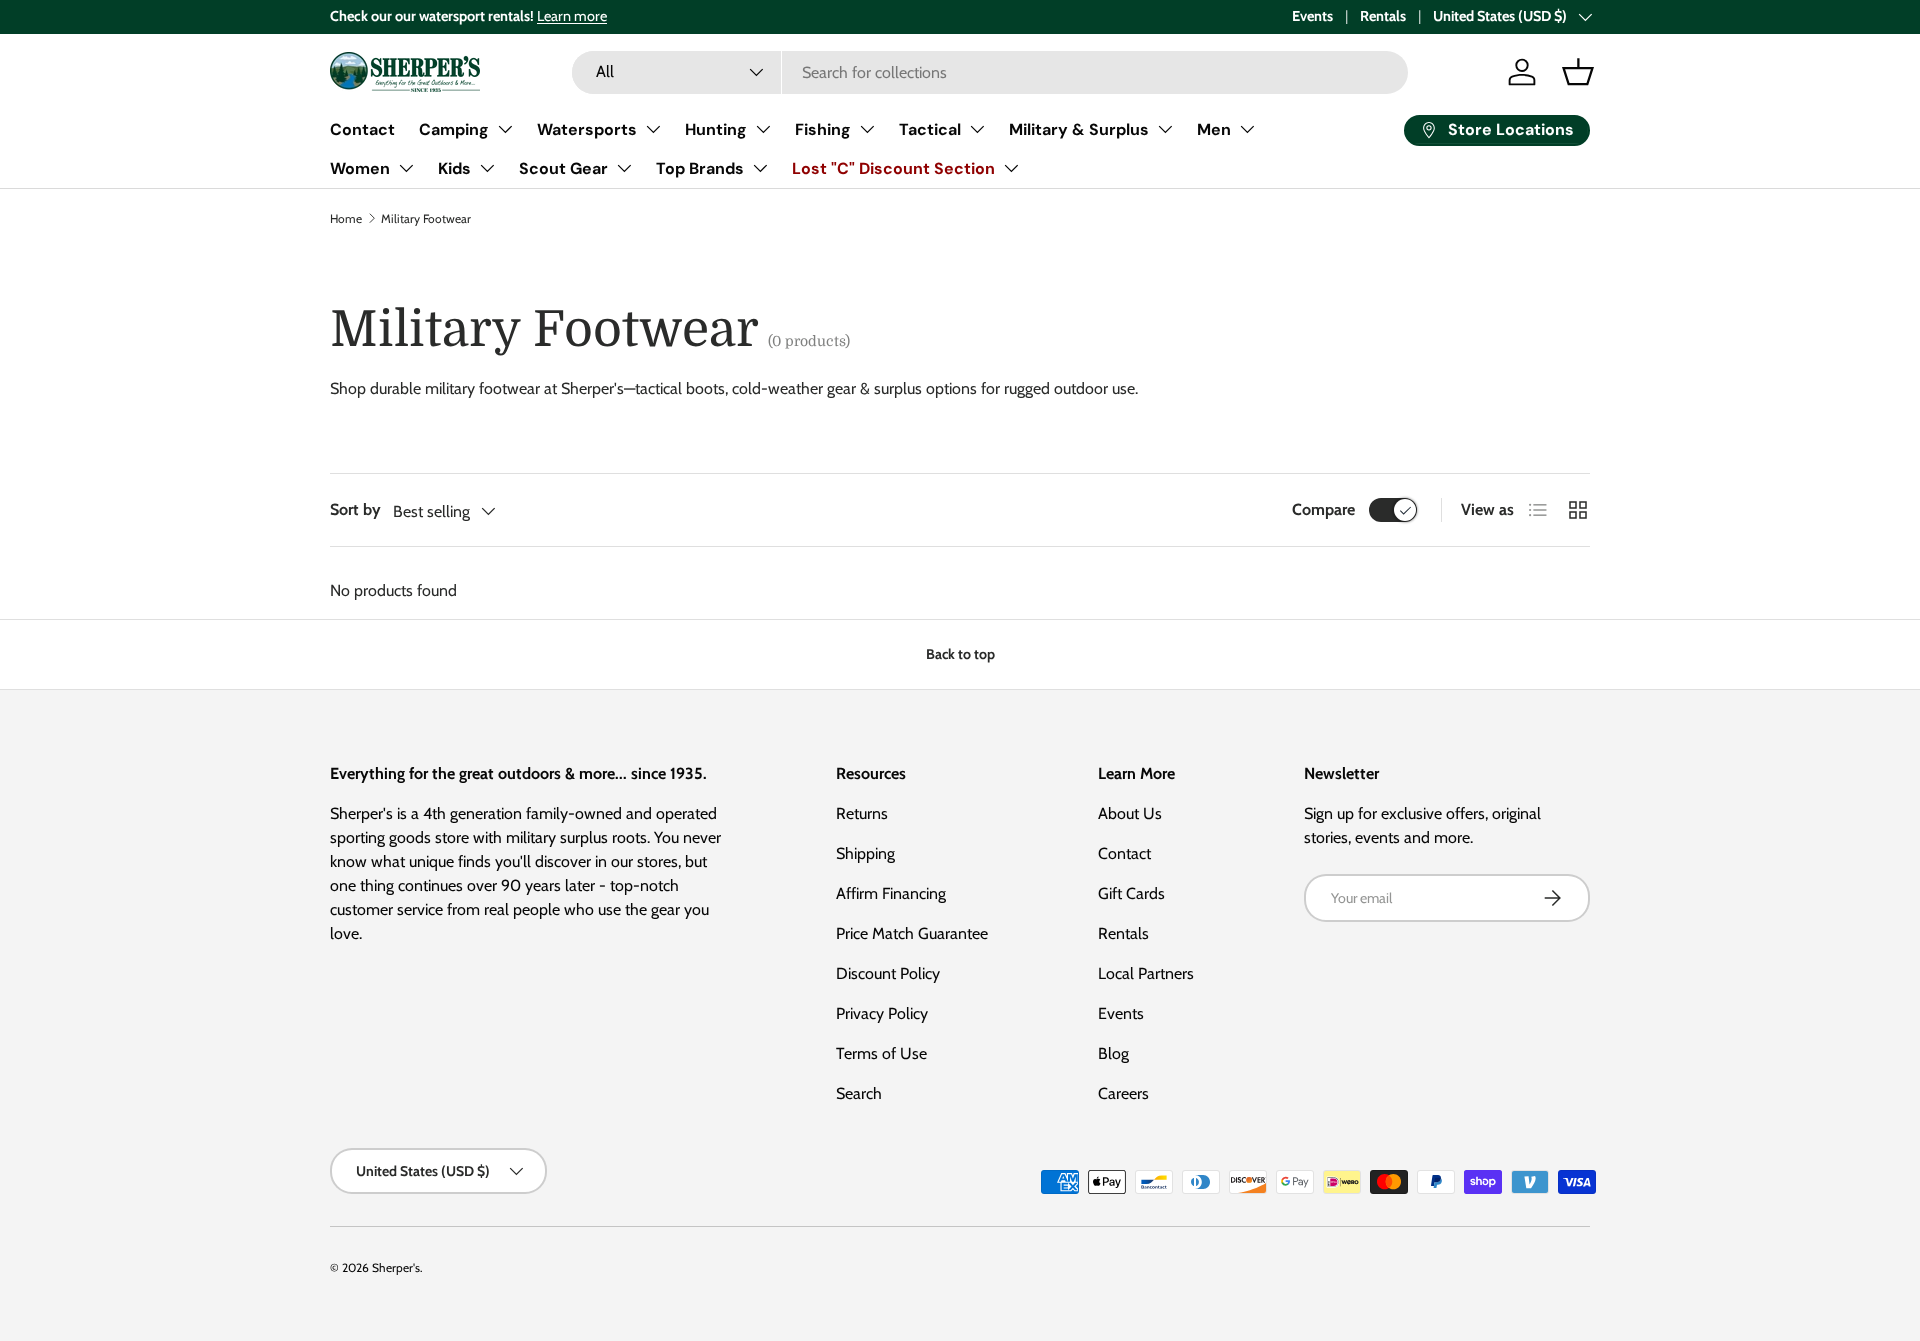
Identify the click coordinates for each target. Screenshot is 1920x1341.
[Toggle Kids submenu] (487, 168)
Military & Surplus (1079, 129)
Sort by (355, 509)
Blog (1113, 1053)
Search (859, 1093)
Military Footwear (426, 218)
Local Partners (1146, 973)
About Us (1130, 813)
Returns (862, 813)
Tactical (930, 129)
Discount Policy (888, 973)
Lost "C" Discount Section (893, 168)
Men (1214, 129)
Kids (454, 168)
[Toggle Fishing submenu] (867, 129)
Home (346, 218)
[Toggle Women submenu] (406, 168)
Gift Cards (1131, 893)
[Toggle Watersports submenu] (653, 129)
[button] (1578, 72)
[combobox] (990, 72)
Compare (1323, 509)
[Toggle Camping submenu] (505, 129)
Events (1312, 16)
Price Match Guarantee (912, 933)
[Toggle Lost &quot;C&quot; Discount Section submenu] (1011, 168)
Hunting (716, 129)
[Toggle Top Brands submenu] (760, 168)
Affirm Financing (891, 893)
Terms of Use (881, 1053)
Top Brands (700, 168)
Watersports (587, 129)
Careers (1123, 1093)
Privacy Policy (882, 1013)
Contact (362, 129)
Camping (454, 129)
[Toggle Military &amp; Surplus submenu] (1165, 129)
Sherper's (396, 1267)
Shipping (865, 853)
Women (360, 168)
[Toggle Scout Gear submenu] (624, 168)
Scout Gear (563, 168)
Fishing (823, 129)
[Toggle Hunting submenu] (763, 129)
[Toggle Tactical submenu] (977, 129)
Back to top (960, 654)
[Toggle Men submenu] (1247, 129)
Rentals (1383, 16)
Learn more (572, 16)
